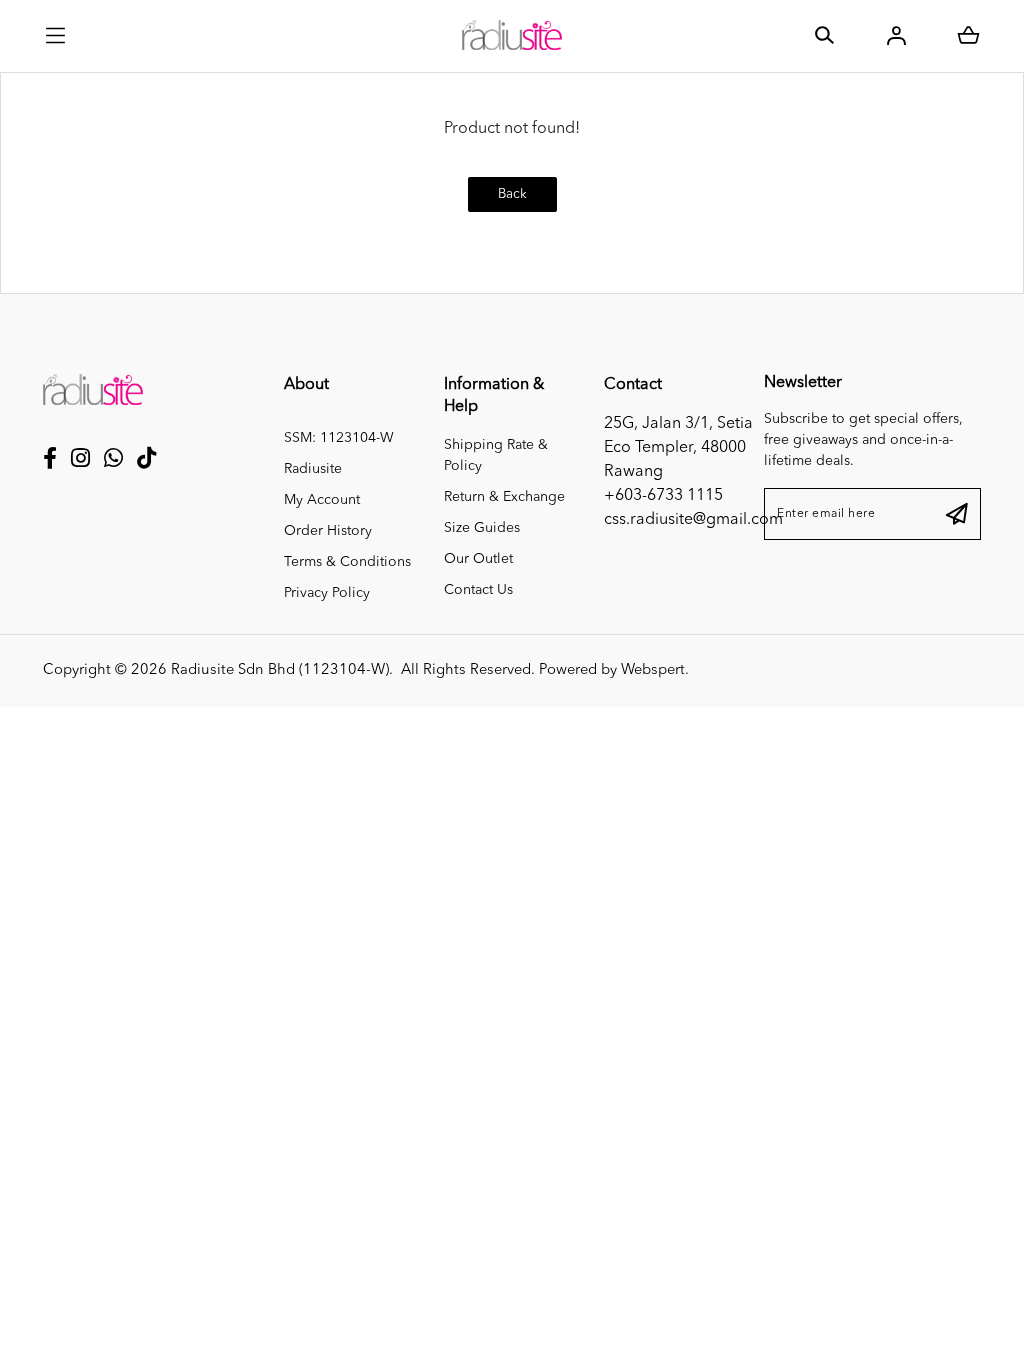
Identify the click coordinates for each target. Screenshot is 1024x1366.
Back (512, 194)
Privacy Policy (327, 593)
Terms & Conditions (347, 562)
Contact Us (478, 590)
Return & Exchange (504, 497)
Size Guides (482, 528)
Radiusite (313, 469)
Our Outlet (478, 559)
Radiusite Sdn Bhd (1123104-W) (280, 670)
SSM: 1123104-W (339, 438)
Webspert (653, 670)
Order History (328, 531)
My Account (322, 500)
